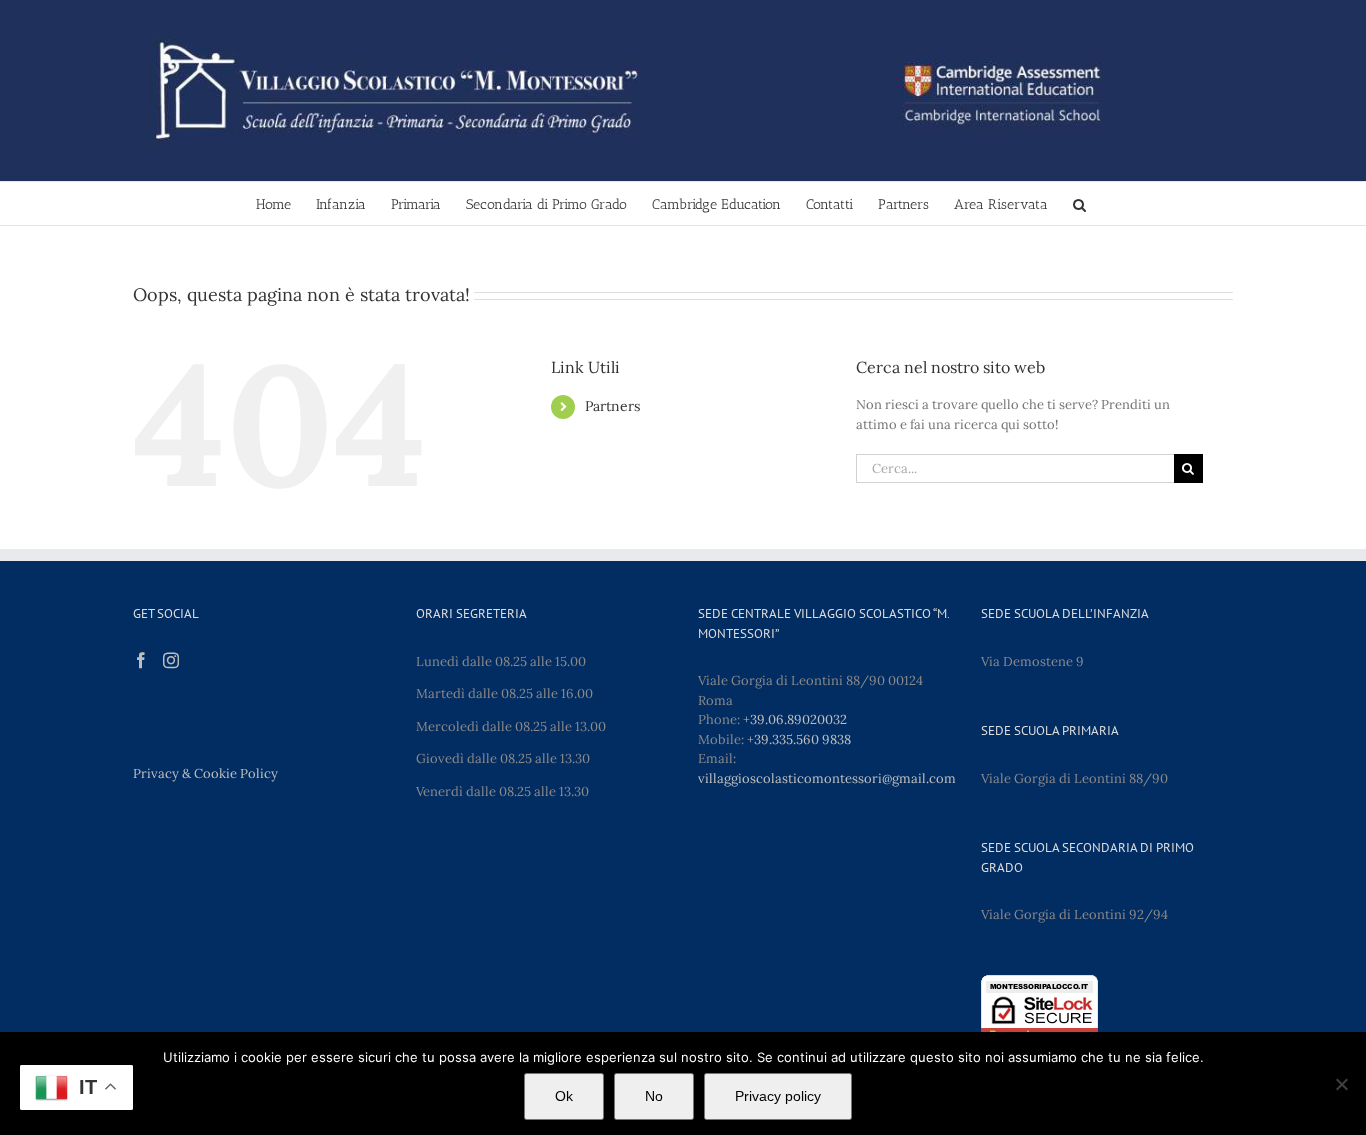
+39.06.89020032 (795, 719)
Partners (612, 406)
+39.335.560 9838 (799, 739)
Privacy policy (778, 1096)
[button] (1079, 203)
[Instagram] (171, 660)
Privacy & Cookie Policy (205, 773)
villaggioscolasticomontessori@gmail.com (827, 778)
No (654, 1096)
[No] (1341, 1084)
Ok (564, 1096)
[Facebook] (141, 660)
